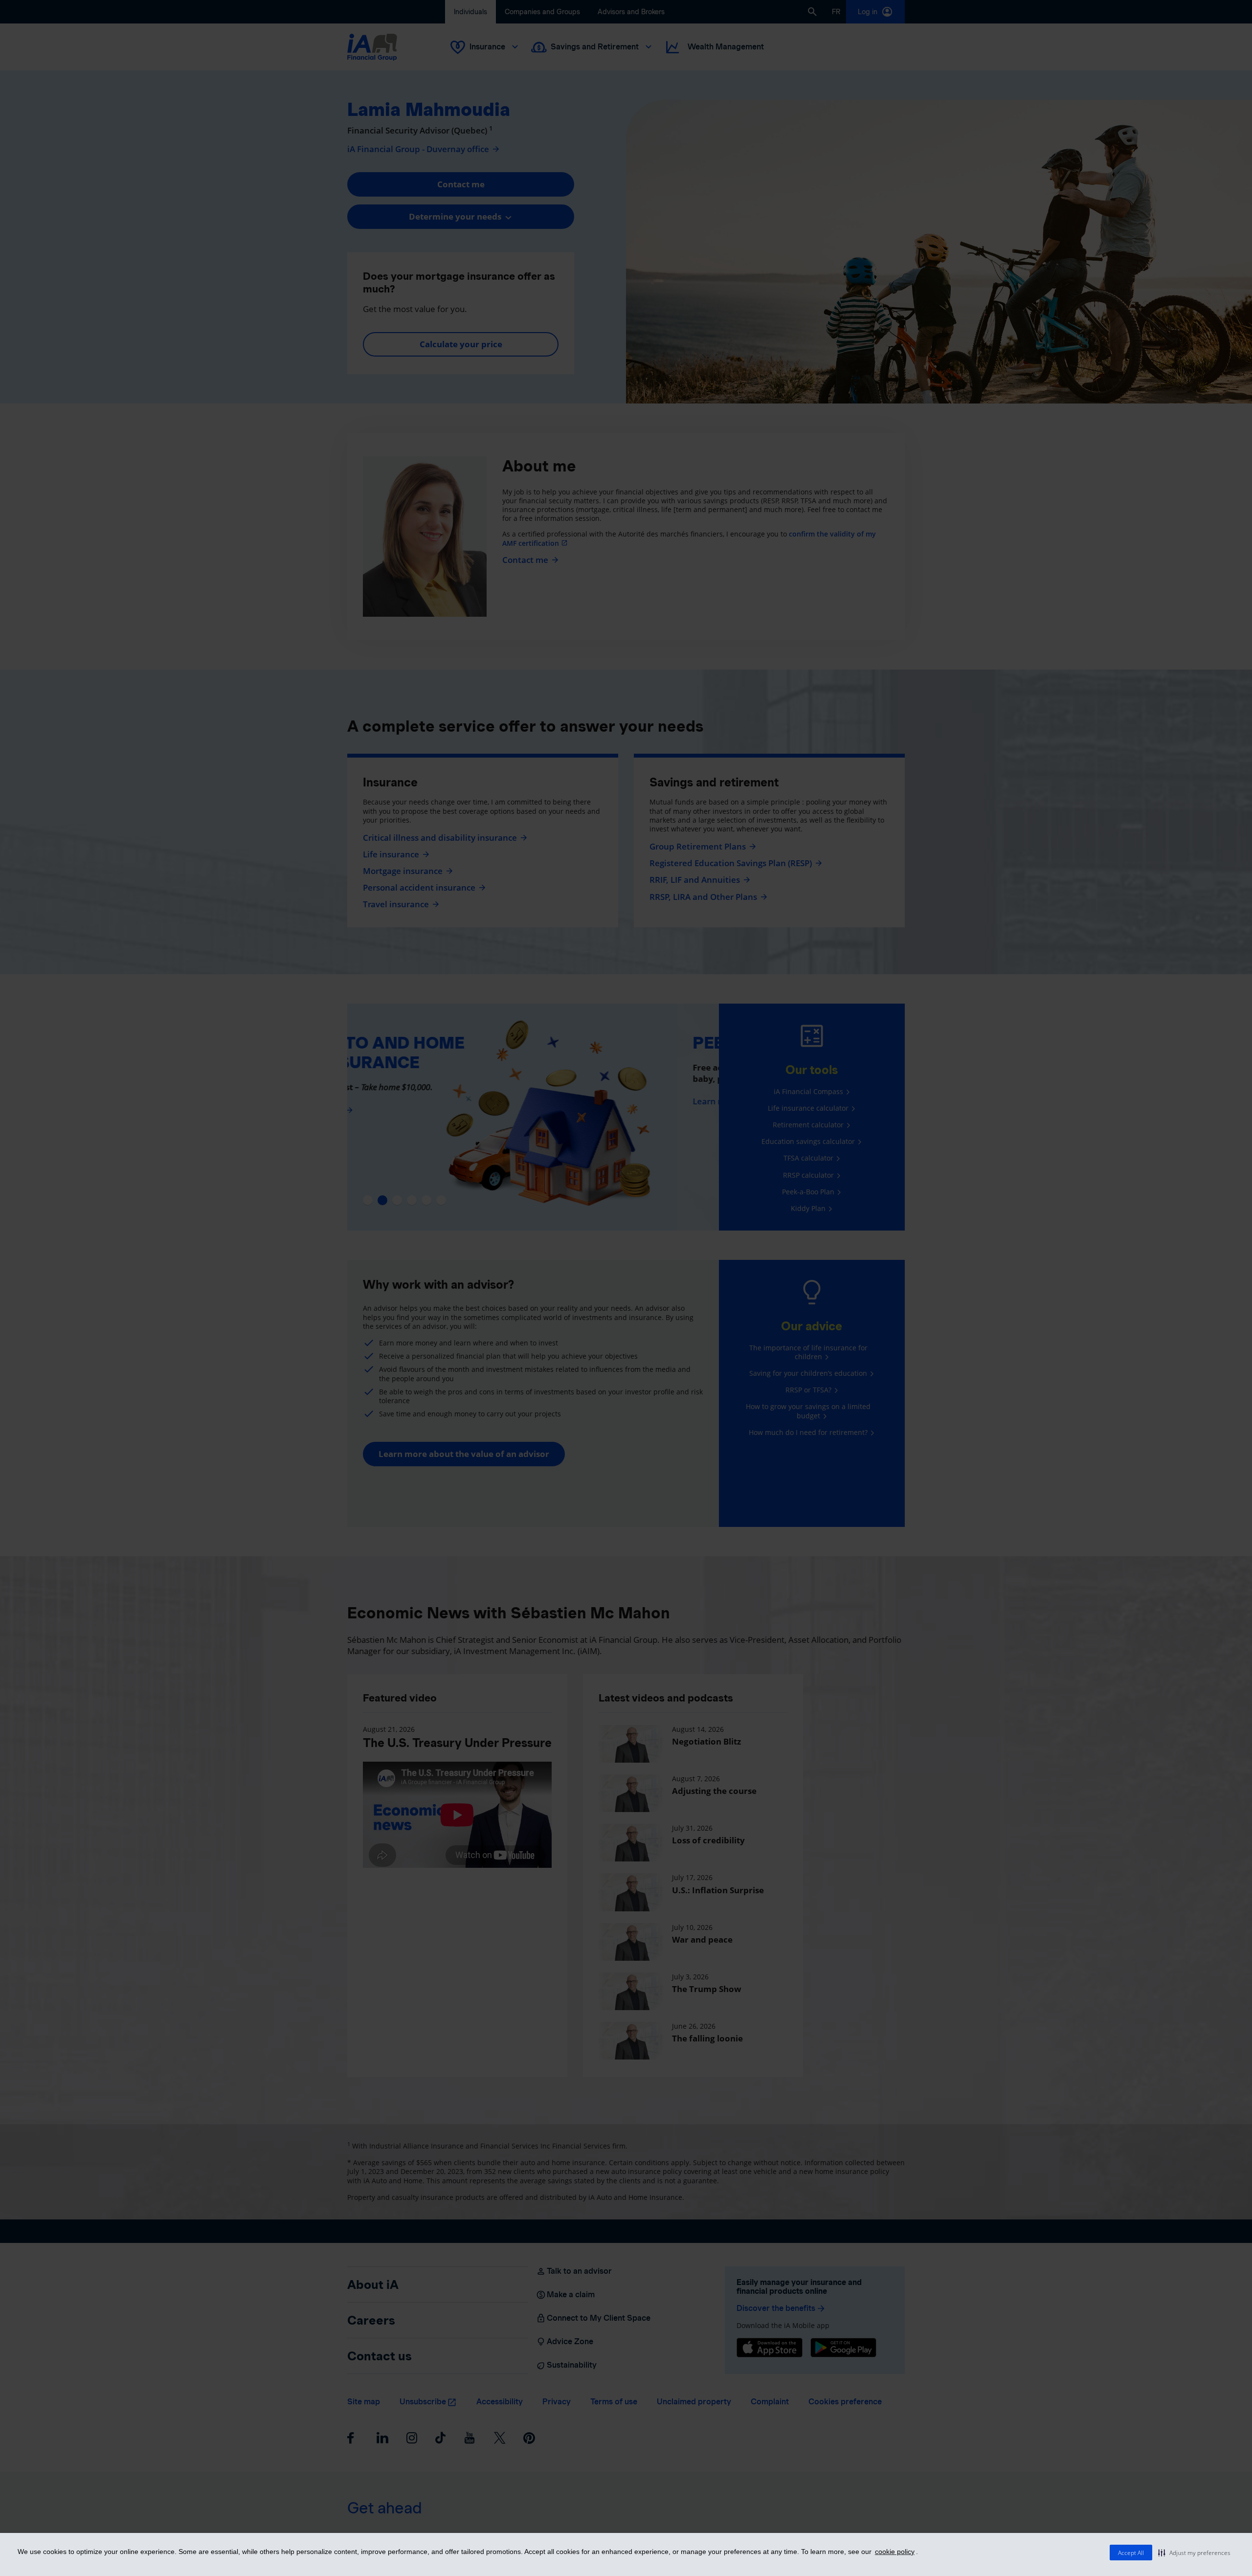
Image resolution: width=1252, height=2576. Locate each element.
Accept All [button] (1131, 2553)
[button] (1194, 2553)
